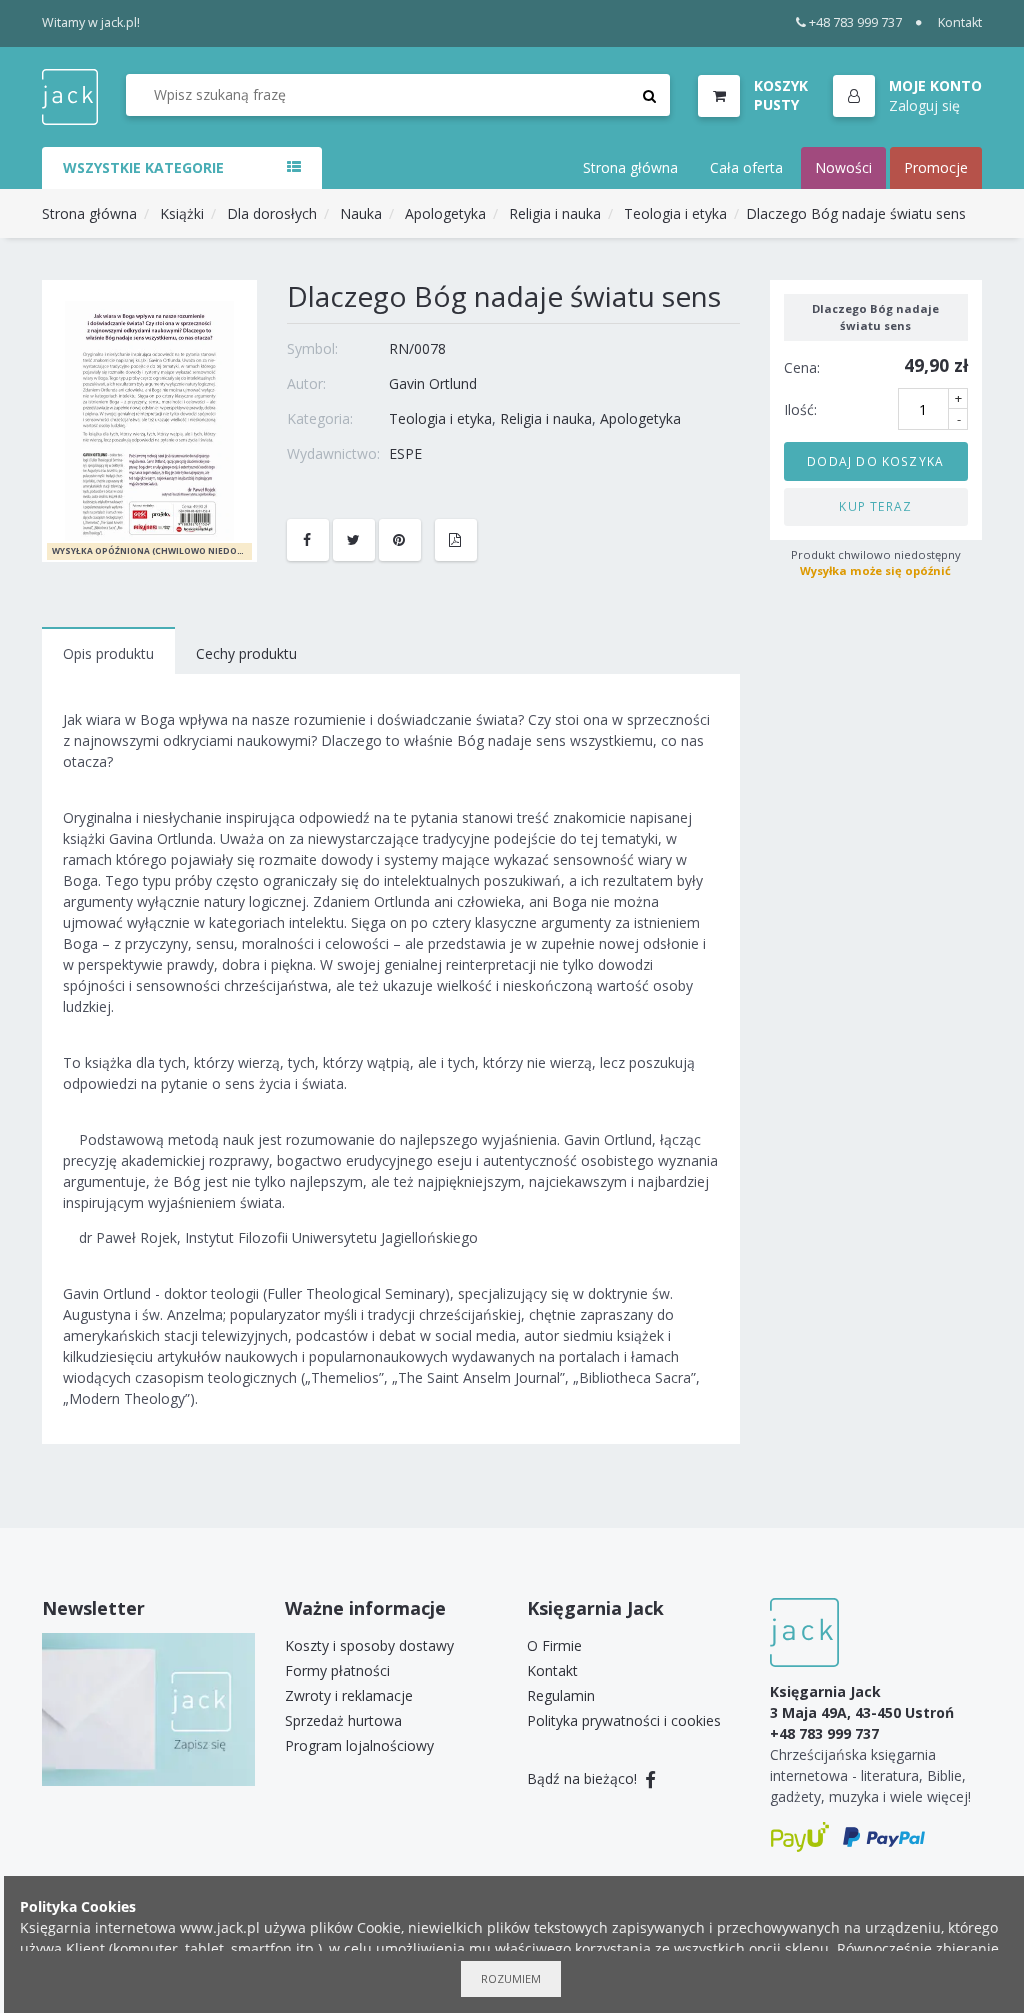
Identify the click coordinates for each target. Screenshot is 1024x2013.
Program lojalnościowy (359, 1745)
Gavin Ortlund (433, 383)
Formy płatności (337, 1670)
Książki (182, 213)
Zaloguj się (924, 105)
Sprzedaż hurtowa (343, 1720)
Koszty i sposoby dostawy (369, 1645)
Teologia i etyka (675, 213)
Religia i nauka (555, 213)
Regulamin (561, 1695)
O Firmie (554, 1645)
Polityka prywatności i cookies (624, 1720)
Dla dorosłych (272, 213)
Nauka (361, 213)
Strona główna (630, 167)
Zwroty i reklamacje (349, 1695)
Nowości (843, 167)
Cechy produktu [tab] (246, 653)
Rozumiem (511, 1978)
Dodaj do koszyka (875, 461)
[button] (907, 97)
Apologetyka (445, 213)
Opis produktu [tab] (108, 653)
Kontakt (960, 22)
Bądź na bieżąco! (584, 1778)
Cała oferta (746, 167)
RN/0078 (417, 348)
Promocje (936, 167)
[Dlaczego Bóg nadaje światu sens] (149, 419)
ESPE (405, 453)
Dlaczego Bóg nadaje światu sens (856, 213)
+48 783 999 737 (855, 22)
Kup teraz (875, 506)
